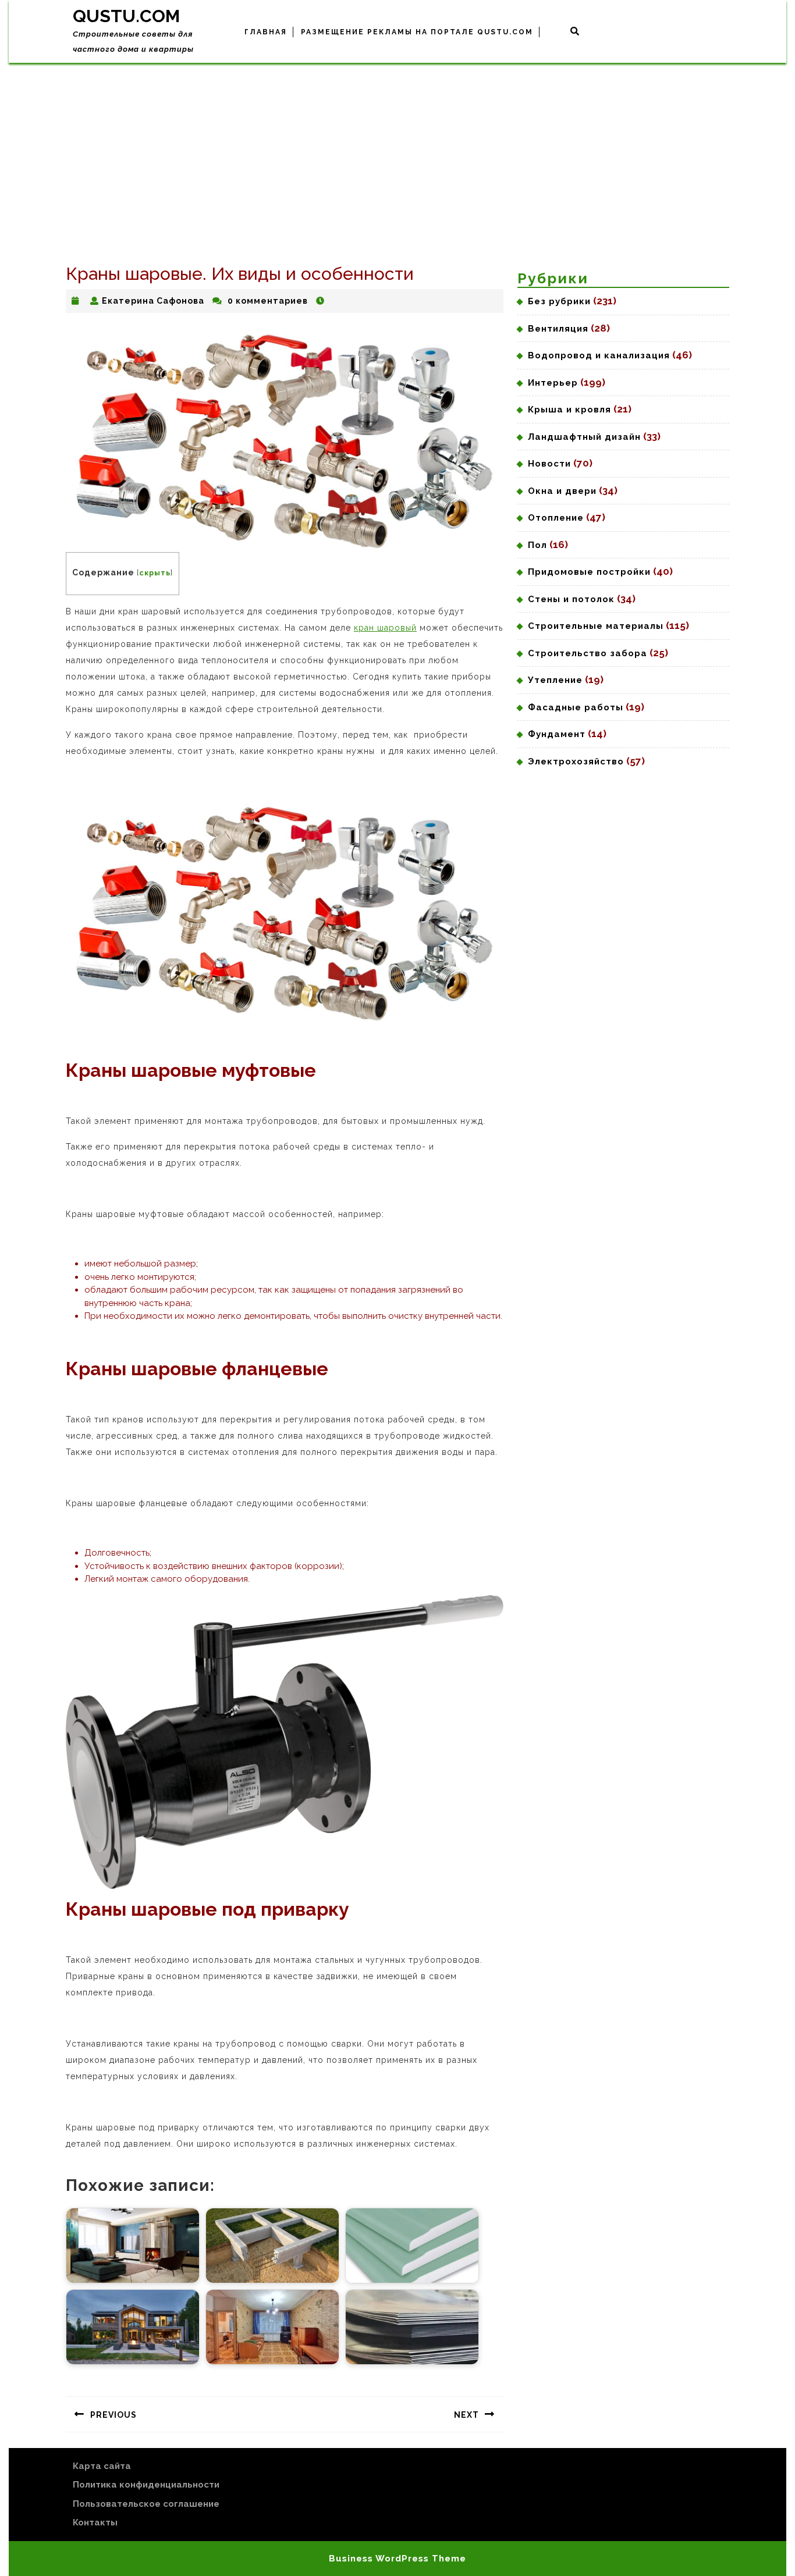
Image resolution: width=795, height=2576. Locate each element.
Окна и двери (562, 491)
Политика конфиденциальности (146, 2485)
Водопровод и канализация (599, 355)
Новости (549, 464)
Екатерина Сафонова (153, 301)
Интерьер (553, 383)
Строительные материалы (596, 626)
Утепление (555, 680)
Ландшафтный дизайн (584, 437)
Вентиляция (558, 329)
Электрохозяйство (576, 762)
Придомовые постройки (589, 572)
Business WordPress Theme (397, 2559)
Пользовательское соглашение (146, 2504)
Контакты (95, 2522)
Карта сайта (102, 2466)
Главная (266, 32)
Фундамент (557, 734)
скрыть (155, 573)
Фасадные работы (576, 707)
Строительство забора (588, 653)
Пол (537, 545)
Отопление (556, 518)
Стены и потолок (571, 599)
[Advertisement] (397, 150)
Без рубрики (559, 301)
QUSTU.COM (126, 16)
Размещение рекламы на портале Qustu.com (417, 32)
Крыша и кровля (569, 410)
